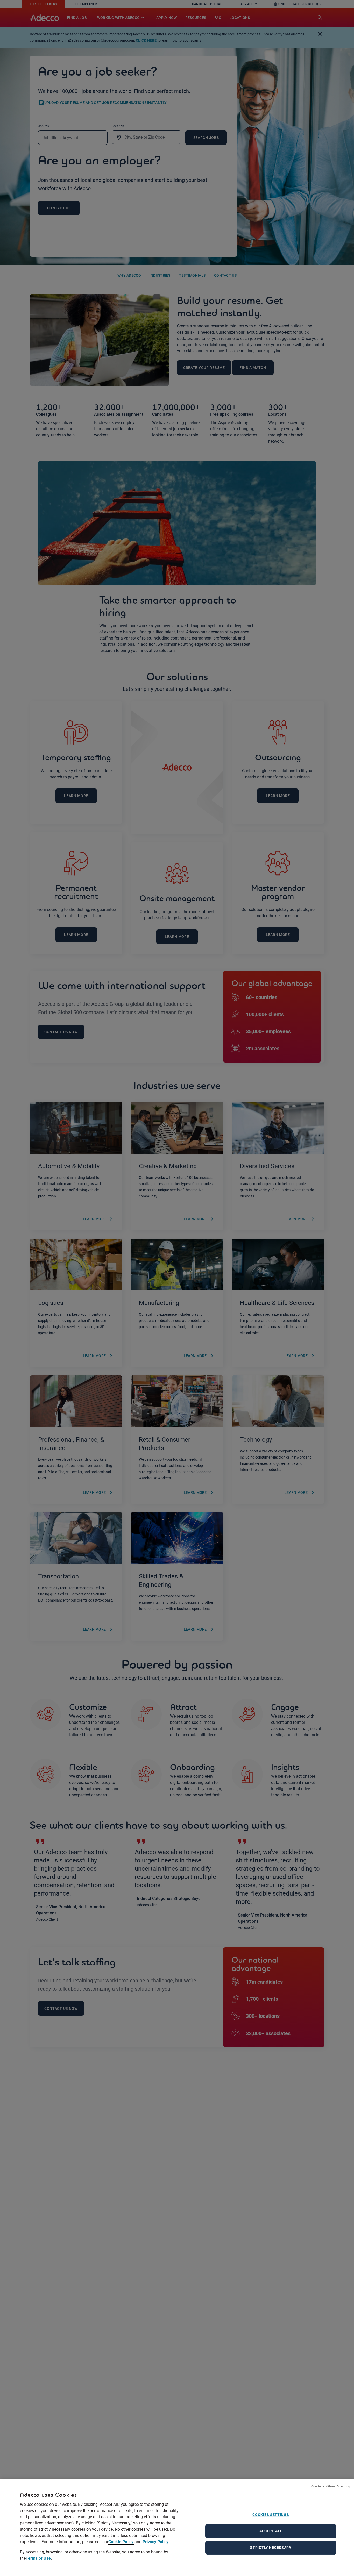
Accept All (271, 2531)
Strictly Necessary (271, 2548)
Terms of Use (38, 2558)
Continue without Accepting (331, 2486)
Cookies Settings (271, 2515)
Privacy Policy (155, 2542)
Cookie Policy (121, 2542)
